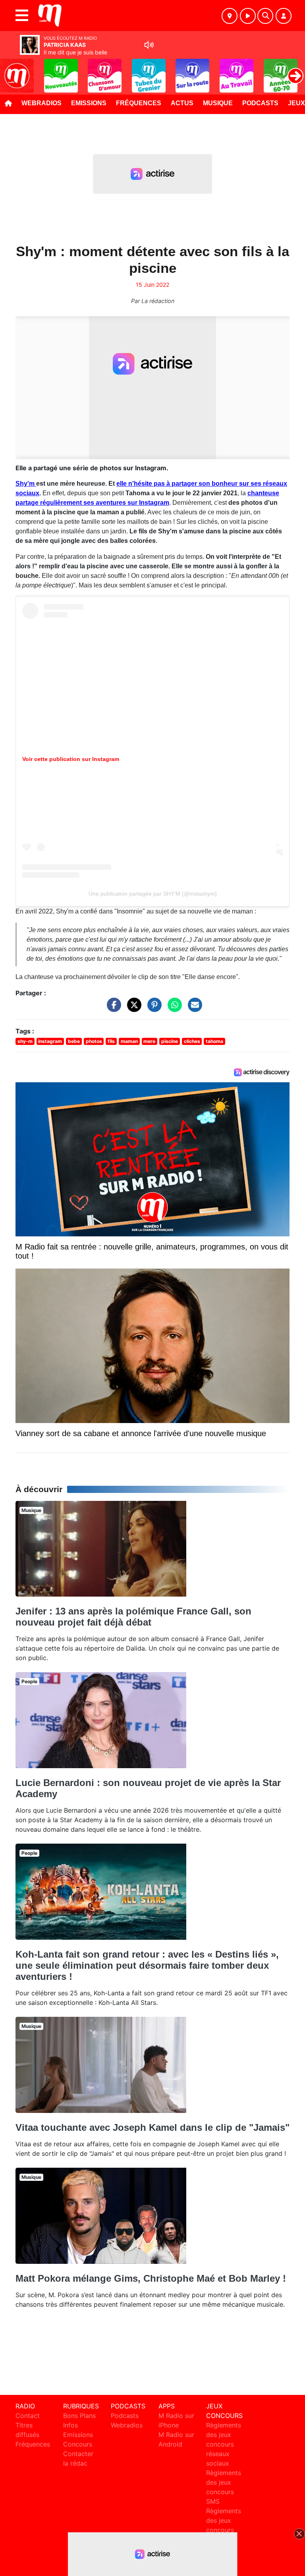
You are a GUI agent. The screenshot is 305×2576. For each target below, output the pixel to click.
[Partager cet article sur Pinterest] (152, 1008)
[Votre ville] (230, 16)
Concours (78, 2444)
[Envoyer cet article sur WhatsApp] (173, 1008)
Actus (182, 103)
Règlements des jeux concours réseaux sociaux (224, 2444)
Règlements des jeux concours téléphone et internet (224, 2530)
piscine (170, 1041)
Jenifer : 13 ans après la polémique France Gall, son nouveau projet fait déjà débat (133, 1617)
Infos (70, 2425)
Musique (218, 103)
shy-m (25, 1041)
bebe (74, 1041)
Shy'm (26, 484)
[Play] (10, 70)
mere (149, 1041)
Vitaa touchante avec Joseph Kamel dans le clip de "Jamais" (152, 2127)
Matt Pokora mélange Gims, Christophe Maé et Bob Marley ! (151, 2278)
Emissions (89, 103)
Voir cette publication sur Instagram (71, 759)
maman (129, 1041)
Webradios (42, 103)
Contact (28, 2416)
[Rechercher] (265, 16)
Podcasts (260, 103)
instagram (50, 1041)
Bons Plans (79, 2416)
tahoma (214, 1041)
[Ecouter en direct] (248, 16)
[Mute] (149, 45)
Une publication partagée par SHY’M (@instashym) (153, 894)
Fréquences (139, 103)
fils (111, 1041)
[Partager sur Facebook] (112, 1008)
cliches (192, 1041)
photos (94, 1041)
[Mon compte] (284, 16)
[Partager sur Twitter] (132, 1008)
